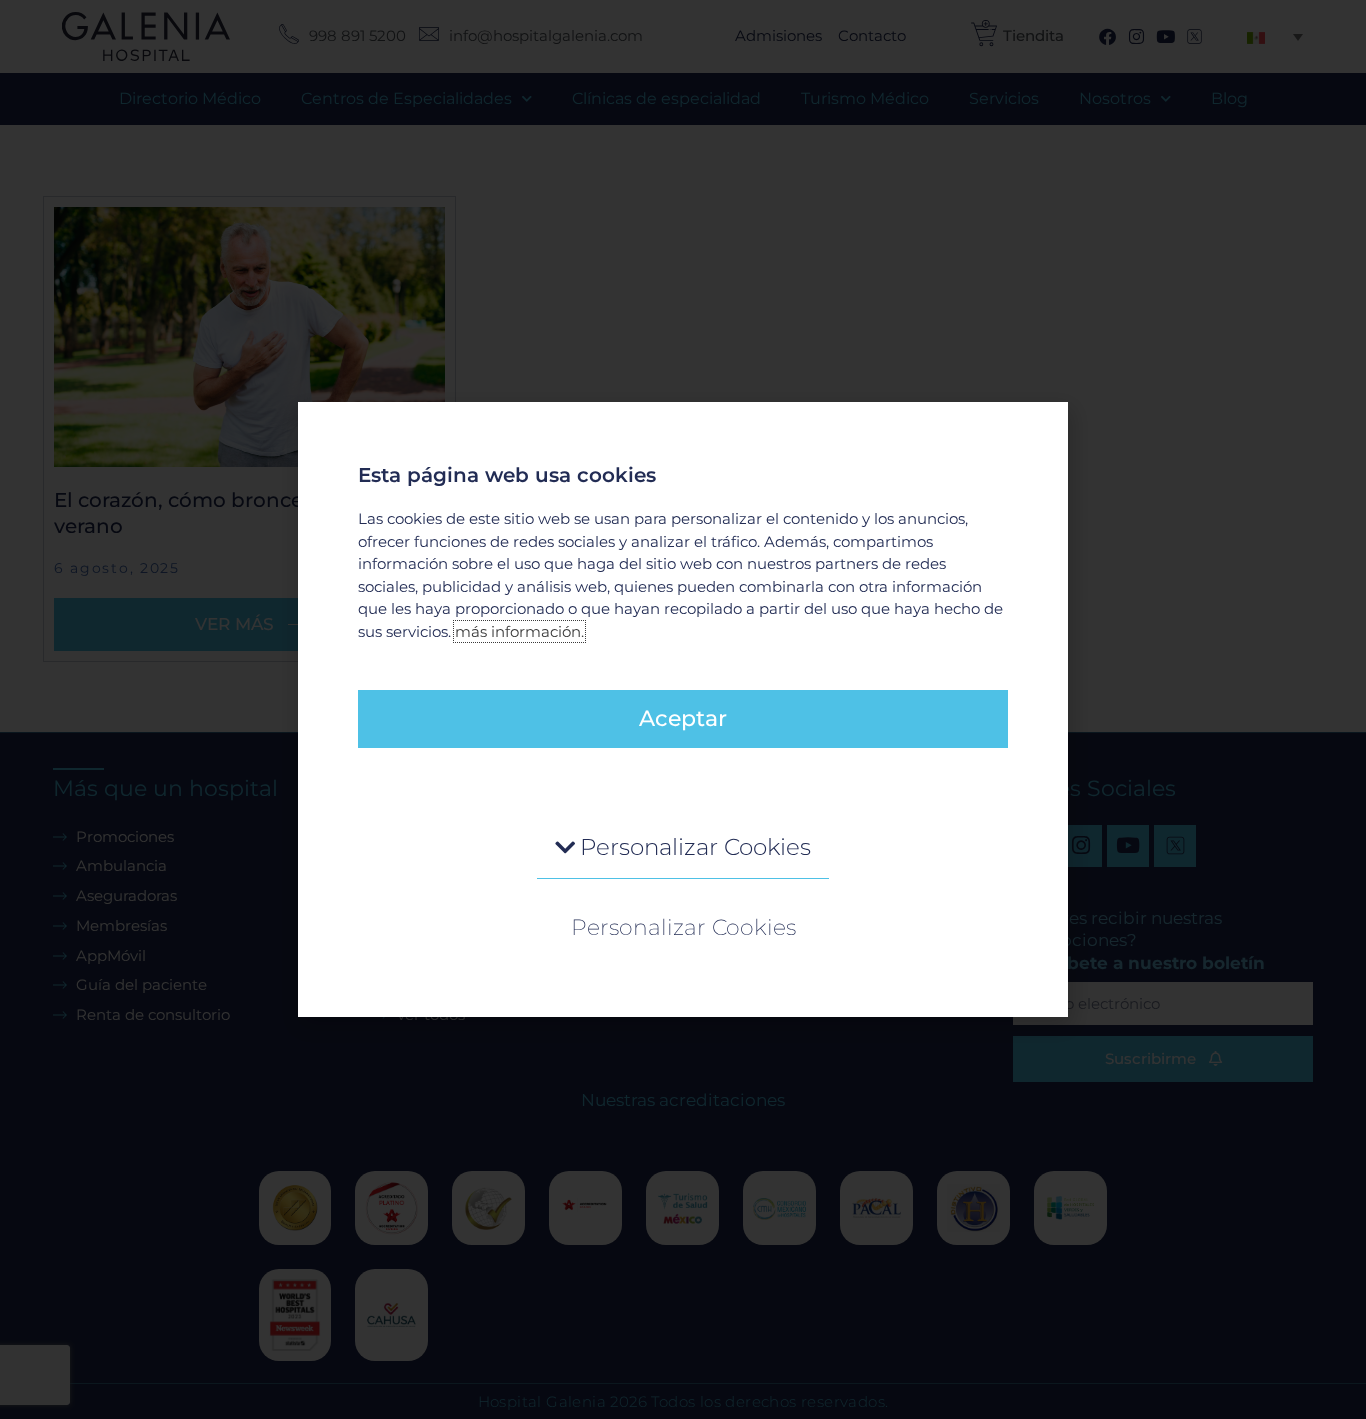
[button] (683, 848)
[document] (683, 709)
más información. (519, 631)
